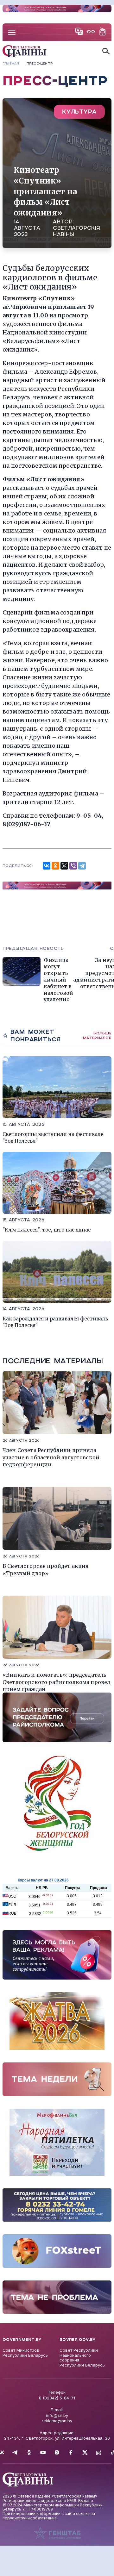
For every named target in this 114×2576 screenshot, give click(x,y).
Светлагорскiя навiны (76, 231)
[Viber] (73, 866)
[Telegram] (82, 866)
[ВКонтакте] (47, 866)
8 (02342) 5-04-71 (57, 2398)
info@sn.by (57, 2415)
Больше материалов (97, 1035)
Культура (79, 112)
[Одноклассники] (55, 866)
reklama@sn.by (57, 2421)
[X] (64, 866)
